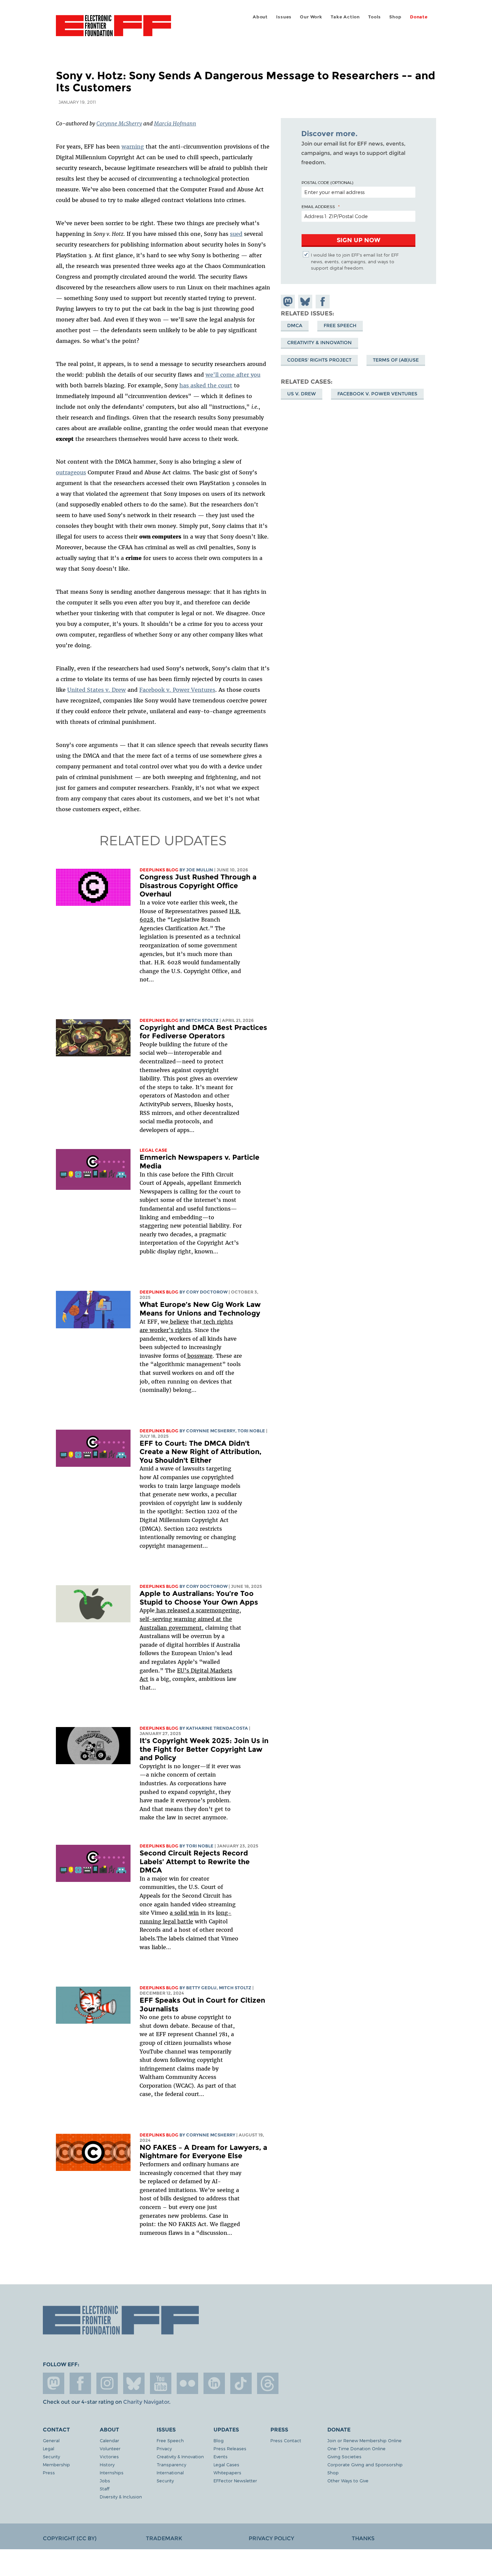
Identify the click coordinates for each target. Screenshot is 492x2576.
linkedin (214, 2383)
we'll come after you (233, 375)
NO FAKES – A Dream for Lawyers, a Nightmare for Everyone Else (203, 2152)
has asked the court (206, 385)
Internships (112, 2472)
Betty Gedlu (201, 1988)
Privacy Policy (271, 2538)
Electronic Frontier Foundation (113, 29)
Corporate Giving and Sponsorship (365, 2464)
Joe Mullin (200, 870)
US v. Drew (302, 394)
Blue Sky (134, 2383)
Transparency (171, 2464)
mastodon (54, 2383)
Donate (419, 17)
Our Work (311, 17)
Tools (375, 17)
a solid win (184, 1913)
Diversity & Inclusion (121, 2497)
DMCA (295, 325)
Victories (109, 2456)
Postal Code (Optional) (327, 182)
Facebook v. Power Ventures (177, 690)
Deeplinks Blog (159, 870)
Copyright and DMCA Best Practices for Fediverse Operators (203, 1032)
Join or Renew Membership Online (364, 2440)
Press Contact (286, 2440)
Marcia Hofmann (175, 123)
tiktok (241, 2383)
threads (268, 2383)
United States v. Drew (97, 690)
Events (221, 2456)
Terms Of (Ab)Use (396, 360)
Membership (56, 2464)
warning (133, 147)
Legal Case (153, 1150)
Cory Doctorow (207, 1292)
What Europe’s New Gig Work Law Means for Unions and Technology (200, 1309)
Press (49, 2472)
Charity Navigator (146, 2402)
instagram (107, 2383)
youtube (161, 2383)
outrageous (71, 472)
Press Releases (230, 2448)
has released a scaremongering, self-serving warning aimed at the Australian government (190, 1619)
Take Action (345, 17)
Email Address (318, 206)
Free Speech (340, 325)
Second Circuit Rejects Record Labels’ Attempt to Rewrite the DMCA (195, 1862)
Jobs (105, 2480)
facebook (80, 2383)
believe (179, 1322)
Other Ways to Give (348, 2480)
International (170, 2472)
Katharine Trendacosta (217, 1728)
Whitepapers (227, 2472)
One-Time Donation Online (356, 2448)
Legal (49, 2448)
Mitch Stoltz (202, 1020)
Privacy (164, 2448)
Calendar (109, 2440)
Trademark (164, 2538)
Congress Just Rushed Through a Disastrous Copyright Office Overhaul (198, 885)
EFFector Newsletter (235, 2480)
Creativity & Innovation (319, 343)
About (260, 17)
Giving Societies (344, 2456)
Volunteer (110, 2448)
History (107, 2464)
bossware (199, 1356)
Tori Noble (251, 1431)
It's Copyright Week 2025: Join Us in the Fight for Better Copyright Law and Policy (204, 1749)
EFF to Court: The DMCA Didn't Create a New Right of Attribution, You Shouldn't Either (200, 1452)
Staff (105, 2489)
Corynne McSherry (119, 123)
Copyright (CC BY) (70, 2538)
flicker (187, 2383)
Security (51, 2456)
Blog (219, 2440)
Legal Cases (226, 2464)
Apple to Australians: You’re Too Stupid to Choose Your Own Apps (199, 1598)
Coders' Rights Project (319, 360)
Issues (284, 17)
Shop (395, 17)
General (51, 2440)
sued (236, 234)
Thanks (363, 2538)
